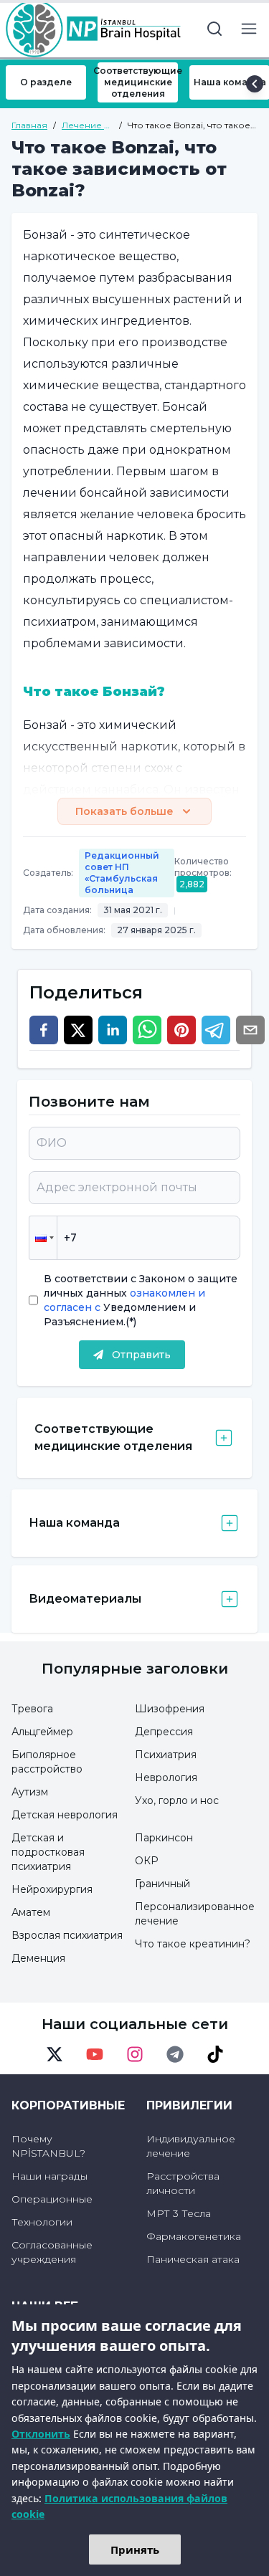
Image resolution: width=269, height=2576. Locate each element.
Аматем (31, 1912)
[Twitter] (55, 2054)
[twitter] (78, 1030)
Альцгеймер (42, 1732)
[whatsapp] (147, 1030)
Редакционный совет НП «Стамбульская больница (122, 873)
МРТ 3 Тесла (179, 2213)
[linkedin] (113, 1030)
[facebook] (44, 1030)
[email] (250, 1030)
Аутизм (30, 1792)
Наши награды (49, 2176)
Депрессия (164, 1732)
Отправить (141, 1355)
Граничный (162, 1884)
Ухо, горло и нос (177, 1800)
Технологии (42, 2222)
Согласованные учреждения (52, 2252)
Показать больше (124, 811)
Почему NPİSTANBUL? (48, 2146)
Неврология (166, 1778)
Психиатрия (166, 1755)
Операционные (52, 2199)
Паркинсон (164, 1838)
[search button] (214, 29)
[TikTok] (215, 2054)
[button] (43, 1238)
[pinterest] (181, 1030)
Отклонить (41, 2434)
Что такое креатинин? (193, 1944)
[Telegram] (175, 2054)
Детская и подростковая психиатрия (48, 1852)
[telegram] (216, 1030)
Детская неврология (65, 1815)
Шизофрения (170, 1709)
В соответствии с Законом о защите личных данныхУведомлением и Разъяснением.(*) (141, 1300)
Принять (135, 2549)
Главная (29, 125)
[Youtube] (95, 2054)
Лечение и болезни (86, 125)
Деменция (38, 1958)
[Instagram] (135, 2054)
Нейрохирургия (52, 1889)
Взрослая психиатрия (67, 1935)
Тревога (32, 1709)
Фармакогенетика (194, 2236)
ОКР (147, 1861)
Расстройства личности (183, 2183)
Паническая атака (193, 2259)
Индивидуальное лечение (191, 2146)
